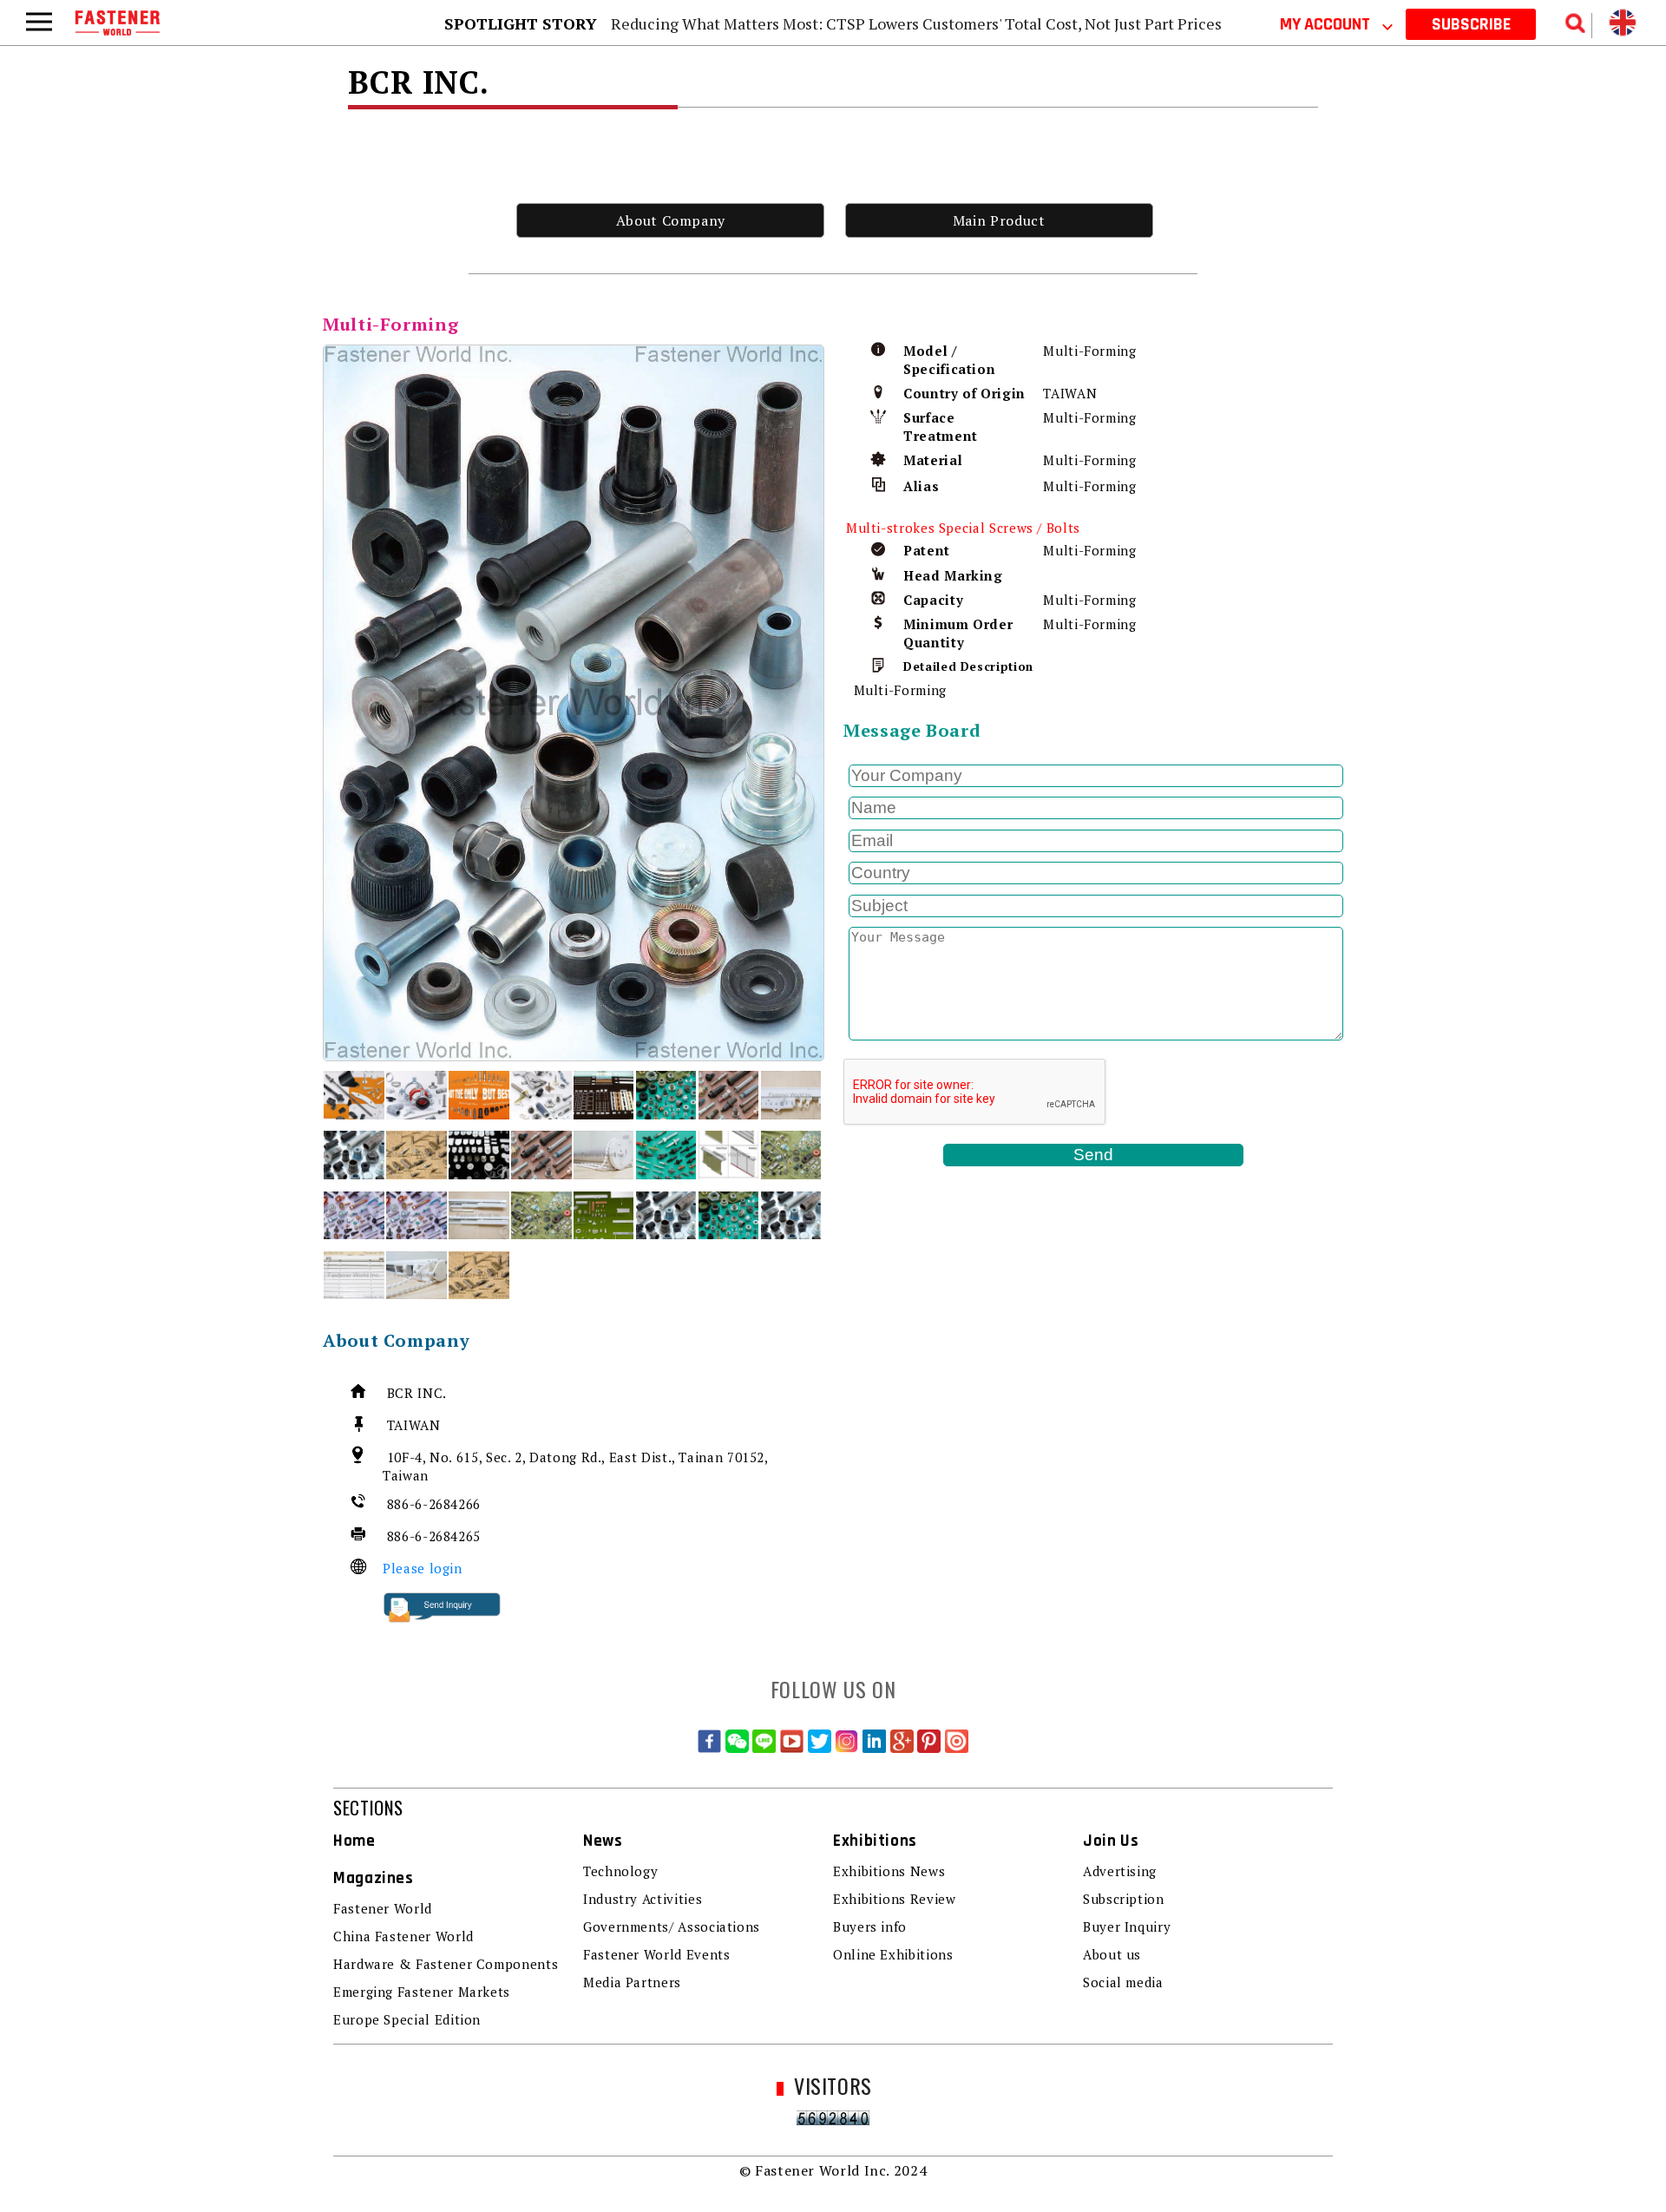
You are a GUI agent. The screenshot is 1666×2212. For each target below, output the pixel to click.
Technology (620, 1871)
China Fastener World (403, 1936)
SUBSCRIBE (1471, 24)
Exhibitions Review (895, 1899)
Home (354, 1841)
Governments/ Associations (672, 1926)
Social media (1123, 1982)
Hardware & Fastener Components (446, 1964)
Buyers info (870, 1926)
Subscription (1124, 1899)
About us (1112, 1954)
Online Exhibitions (893, 1954)
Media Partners (632, 1982)
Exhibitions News (889, 1871)
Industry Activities (643, 1899)
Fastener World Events (656, 1954)
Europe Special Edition (407, 2019)
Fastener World (383, 1908)
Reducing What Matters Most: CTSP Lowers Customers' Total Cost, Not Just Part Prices (916, 23)
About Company (671, 220)
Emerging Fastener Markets (422, 1992)
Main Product (999, 220)
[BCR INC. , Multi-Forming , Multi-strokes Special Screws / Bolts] (574, 702)
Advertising (1120, 1871)
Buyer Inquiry (1127, 1926)
